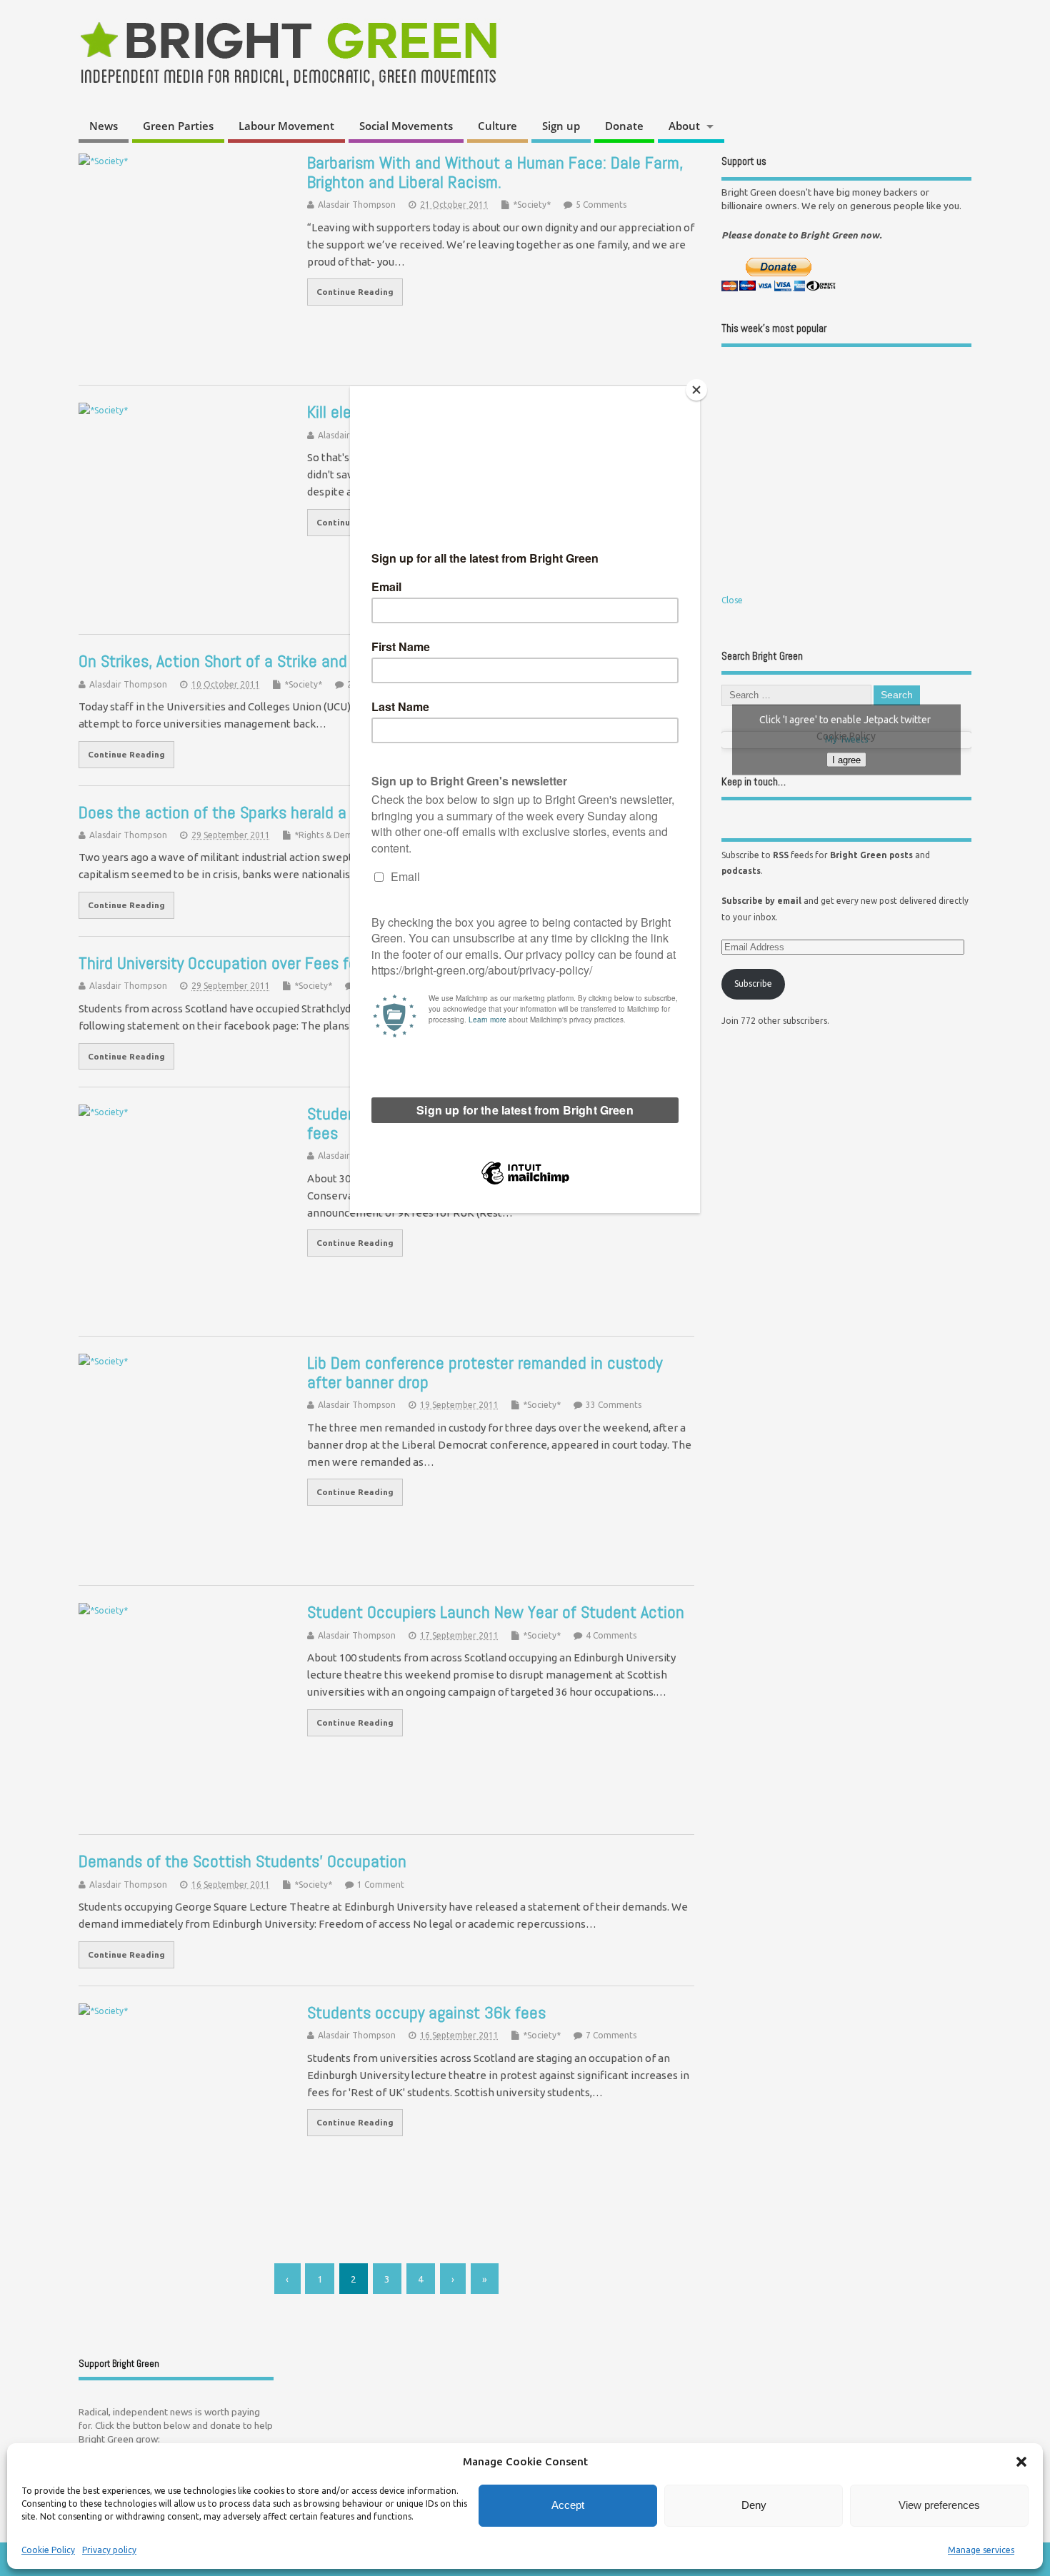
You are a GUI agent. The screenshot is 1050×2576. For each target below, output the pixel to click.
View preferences (939, 2505)
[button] (1021, 2462)
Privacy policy (109, 2550)
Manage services (981, 2550)
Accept (568, 2505)
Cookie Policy (48, 2550)
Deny (754, 2505)
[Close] (696, 390)
